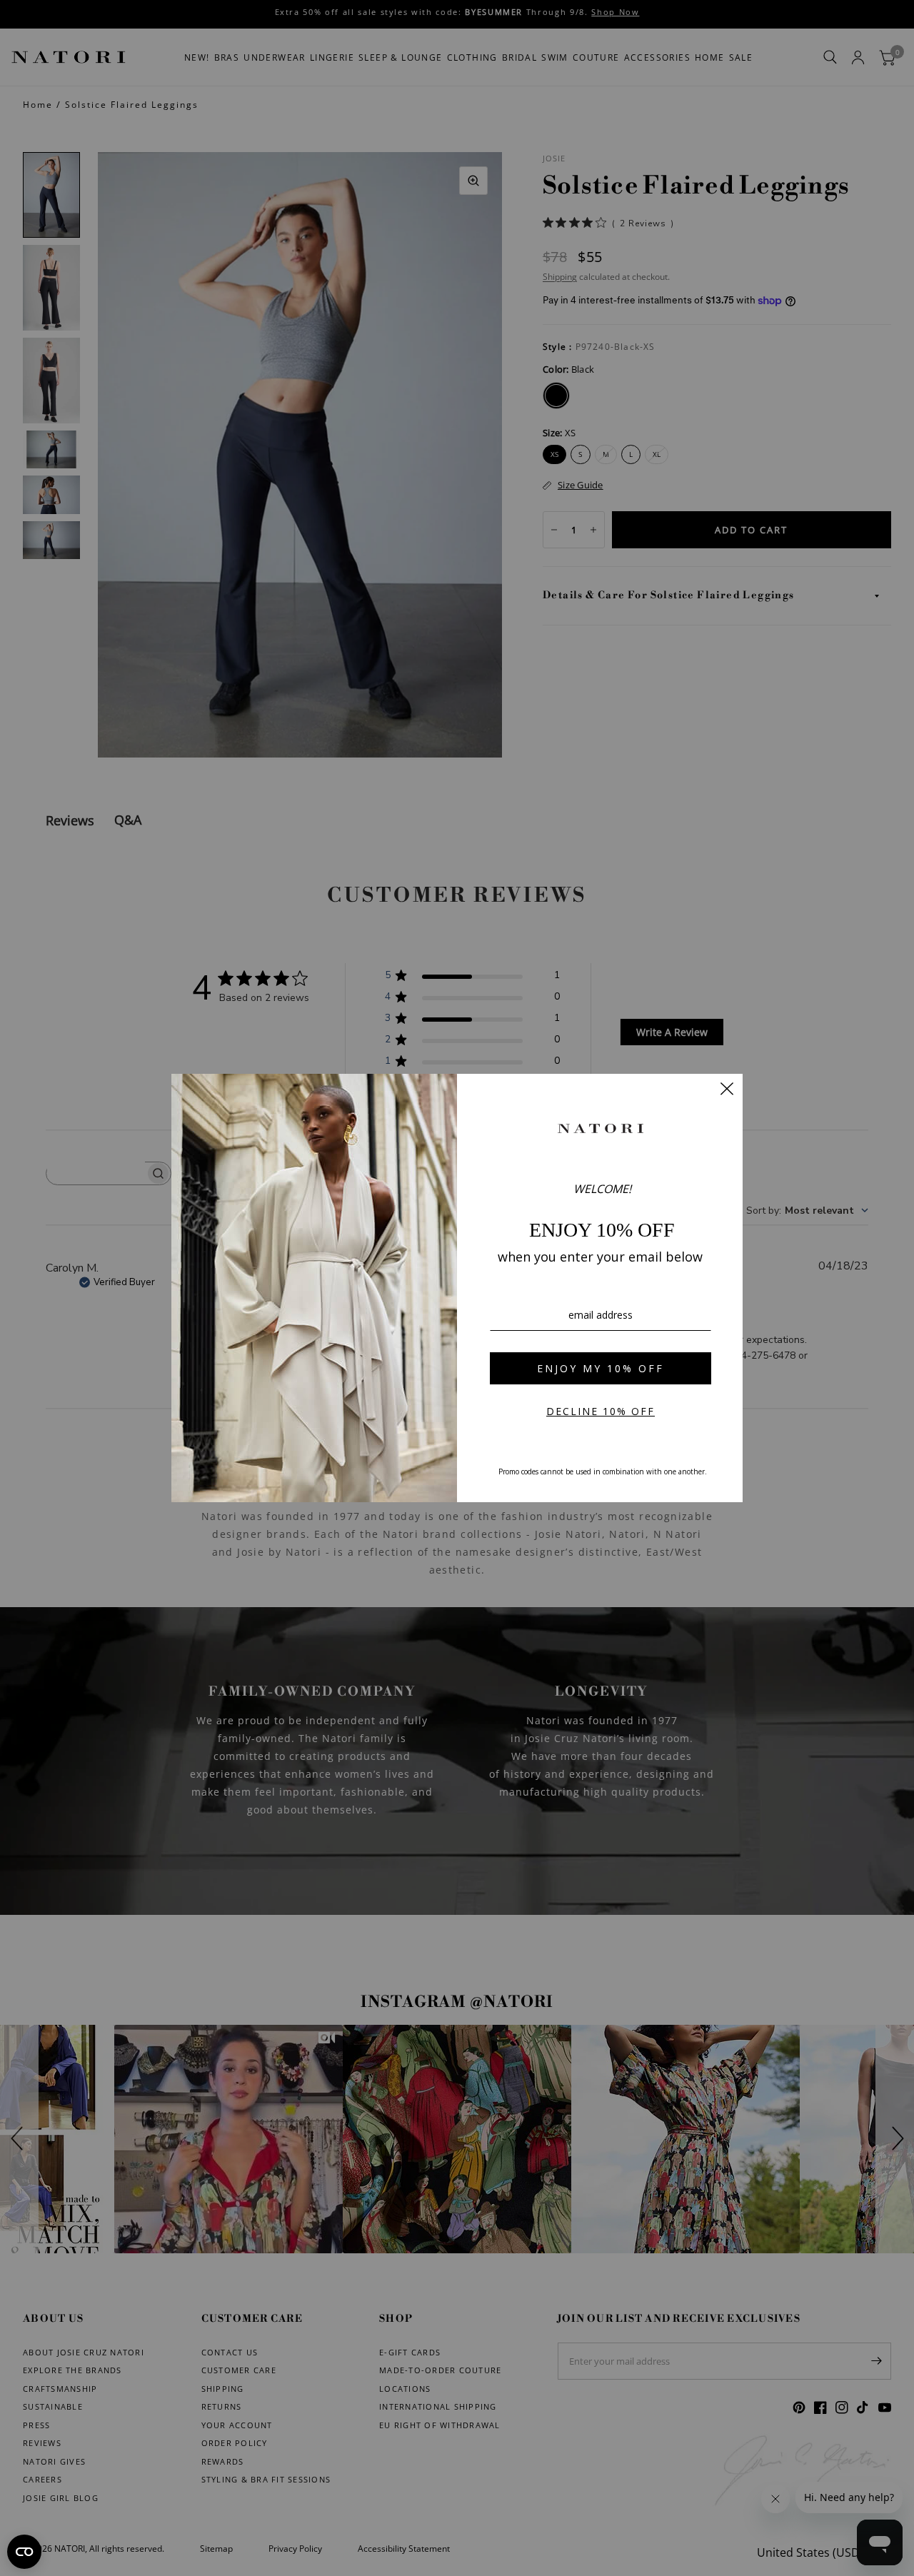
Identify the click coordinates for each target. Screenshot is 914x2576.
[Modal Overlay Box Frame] (457, 1288)
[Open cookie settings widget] (24, 2552)
